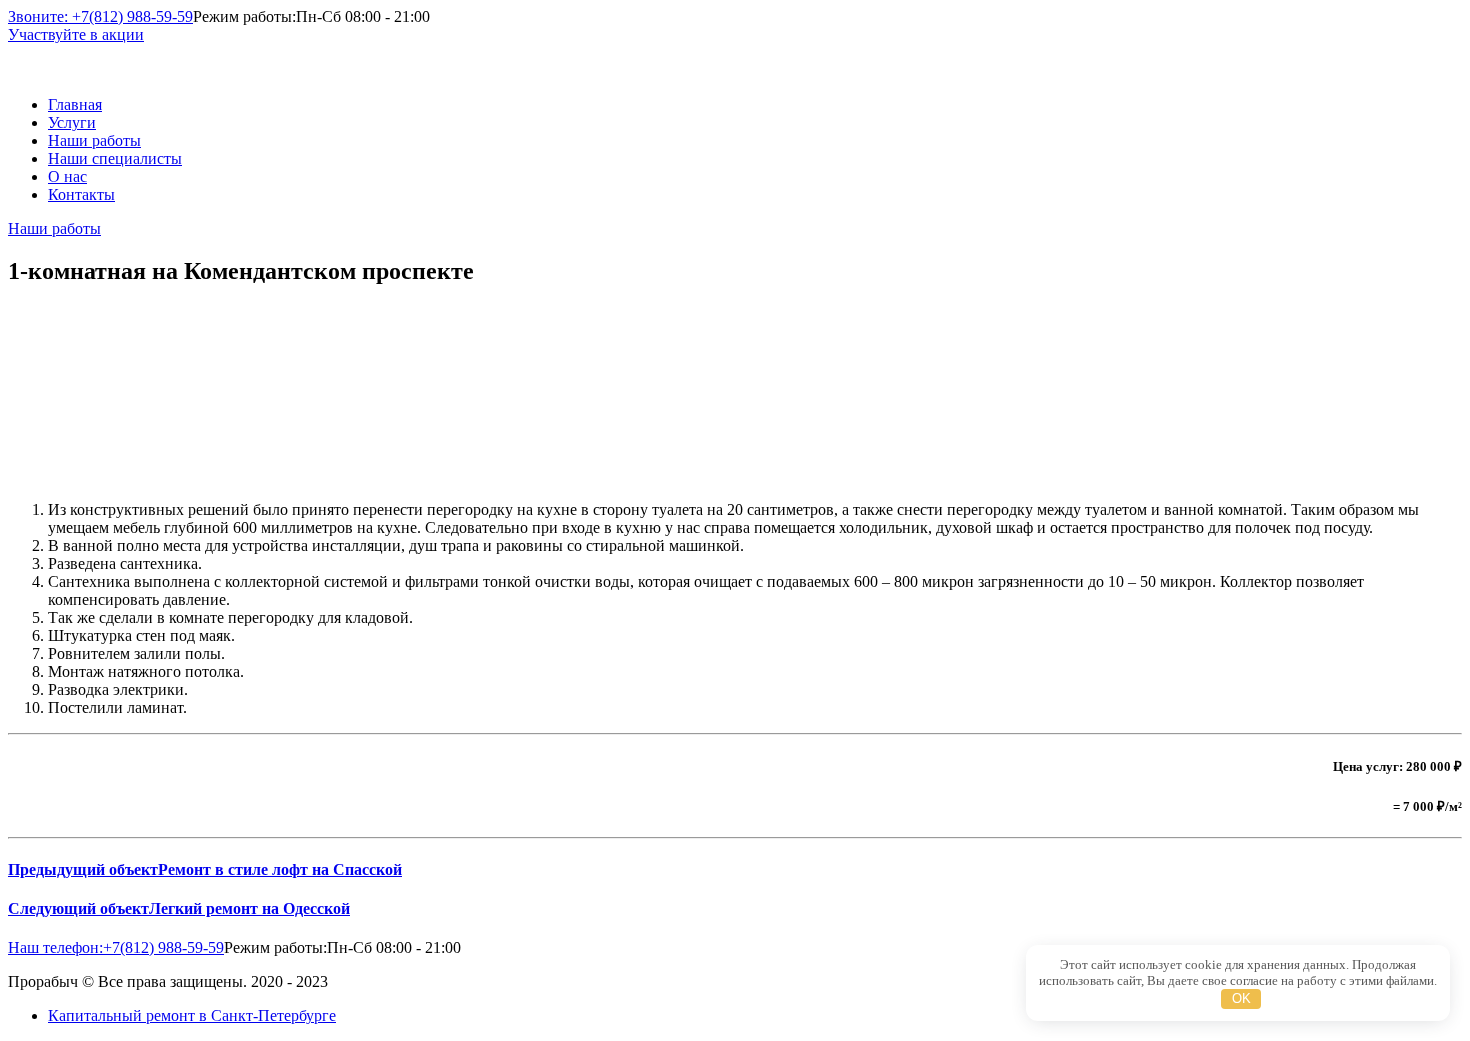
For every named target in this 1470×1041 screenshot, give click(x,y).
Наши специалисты (115, 158)
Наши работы (94, 140)
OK (1241, 998)
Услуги (72, 122)
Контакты (81, 194)
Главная (75, 104)
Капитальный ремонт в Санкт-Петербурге (192, 1015)
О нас (67, 176)
